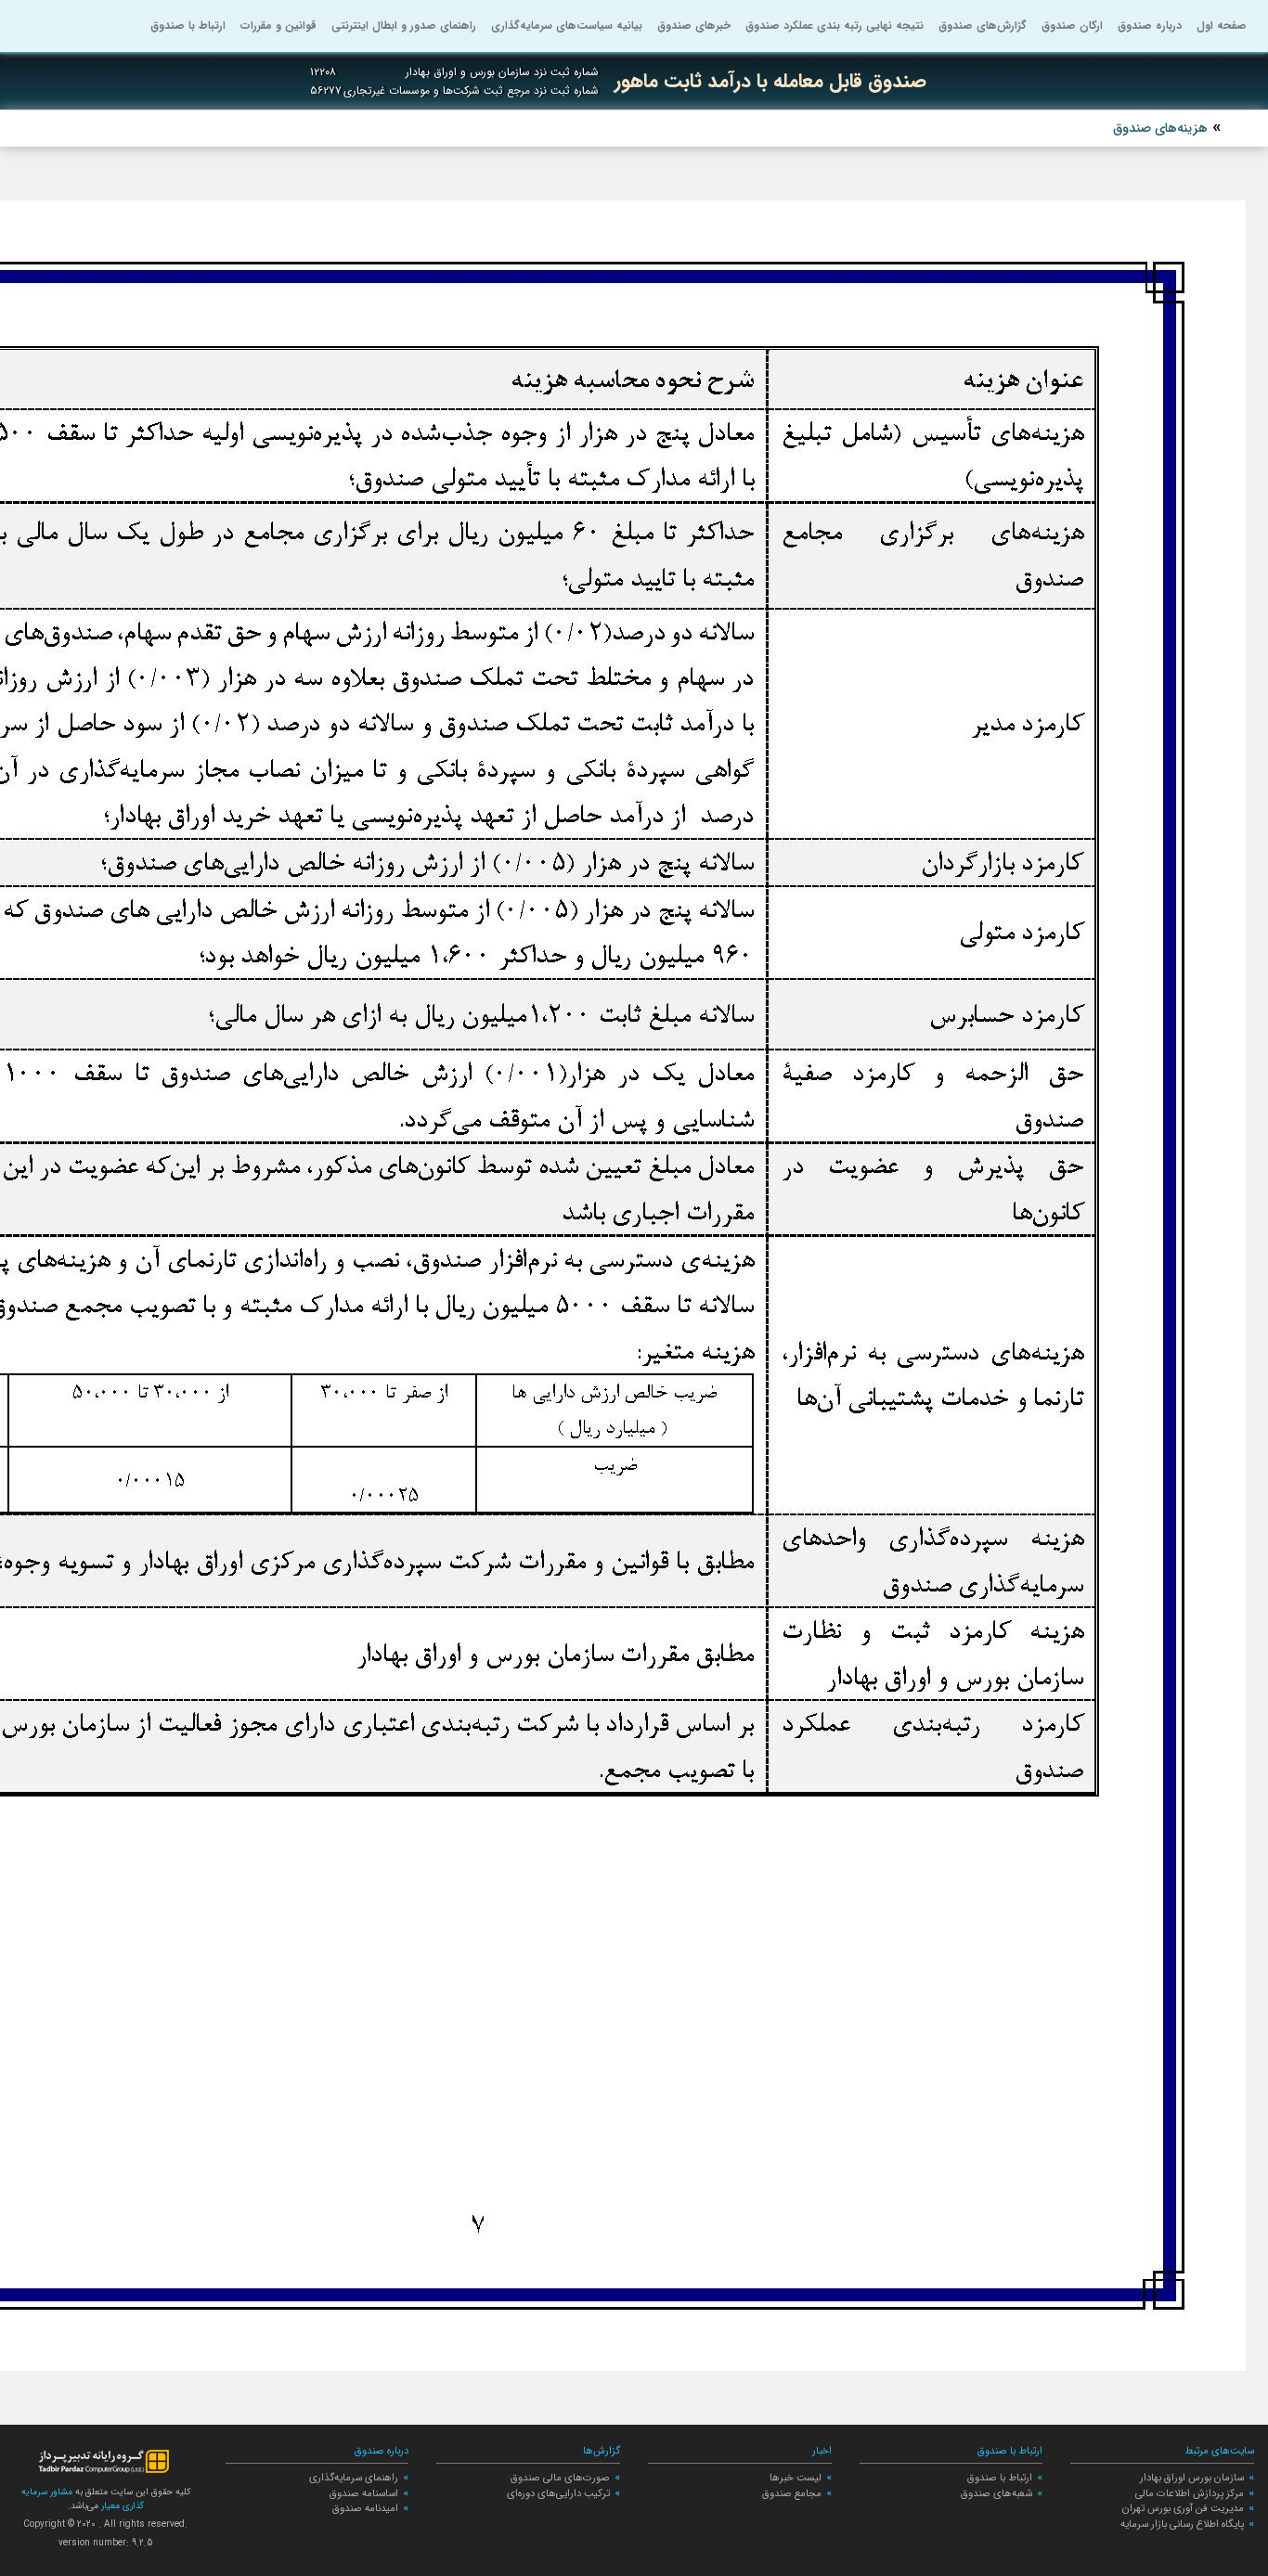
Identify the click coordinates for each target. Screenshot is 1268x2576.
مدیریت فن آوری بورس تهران (1183, 2508)
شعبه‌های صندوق (996, 2493)
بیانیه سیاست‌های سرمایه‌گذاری (567, 26)
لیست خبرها (796, 2478)
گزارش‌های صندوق (983, 26)
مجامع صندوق (792, 2493)
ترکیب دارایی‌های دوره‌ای (558, 2493)
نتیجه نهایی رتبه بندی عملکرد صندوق (835, 26)
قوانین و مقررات (278, 26)
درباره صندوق (1150, 26)
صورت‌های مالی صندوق (560, 2478)
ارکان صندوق (1072, 26)
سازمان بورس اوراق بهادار (1192, 2478)
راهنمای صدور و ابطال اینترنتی (404, 26)
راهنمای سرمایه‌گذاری (354, 2478)
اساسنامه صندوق (364, 2493)
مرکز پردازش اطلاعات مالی (1190, 2493)
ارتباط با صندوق (188, 26)
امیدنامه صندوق (365, 2508)
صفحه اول (1222, 26)
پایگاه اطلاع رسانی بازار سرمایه (1182, 2524)
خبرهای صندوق (694, 26)
